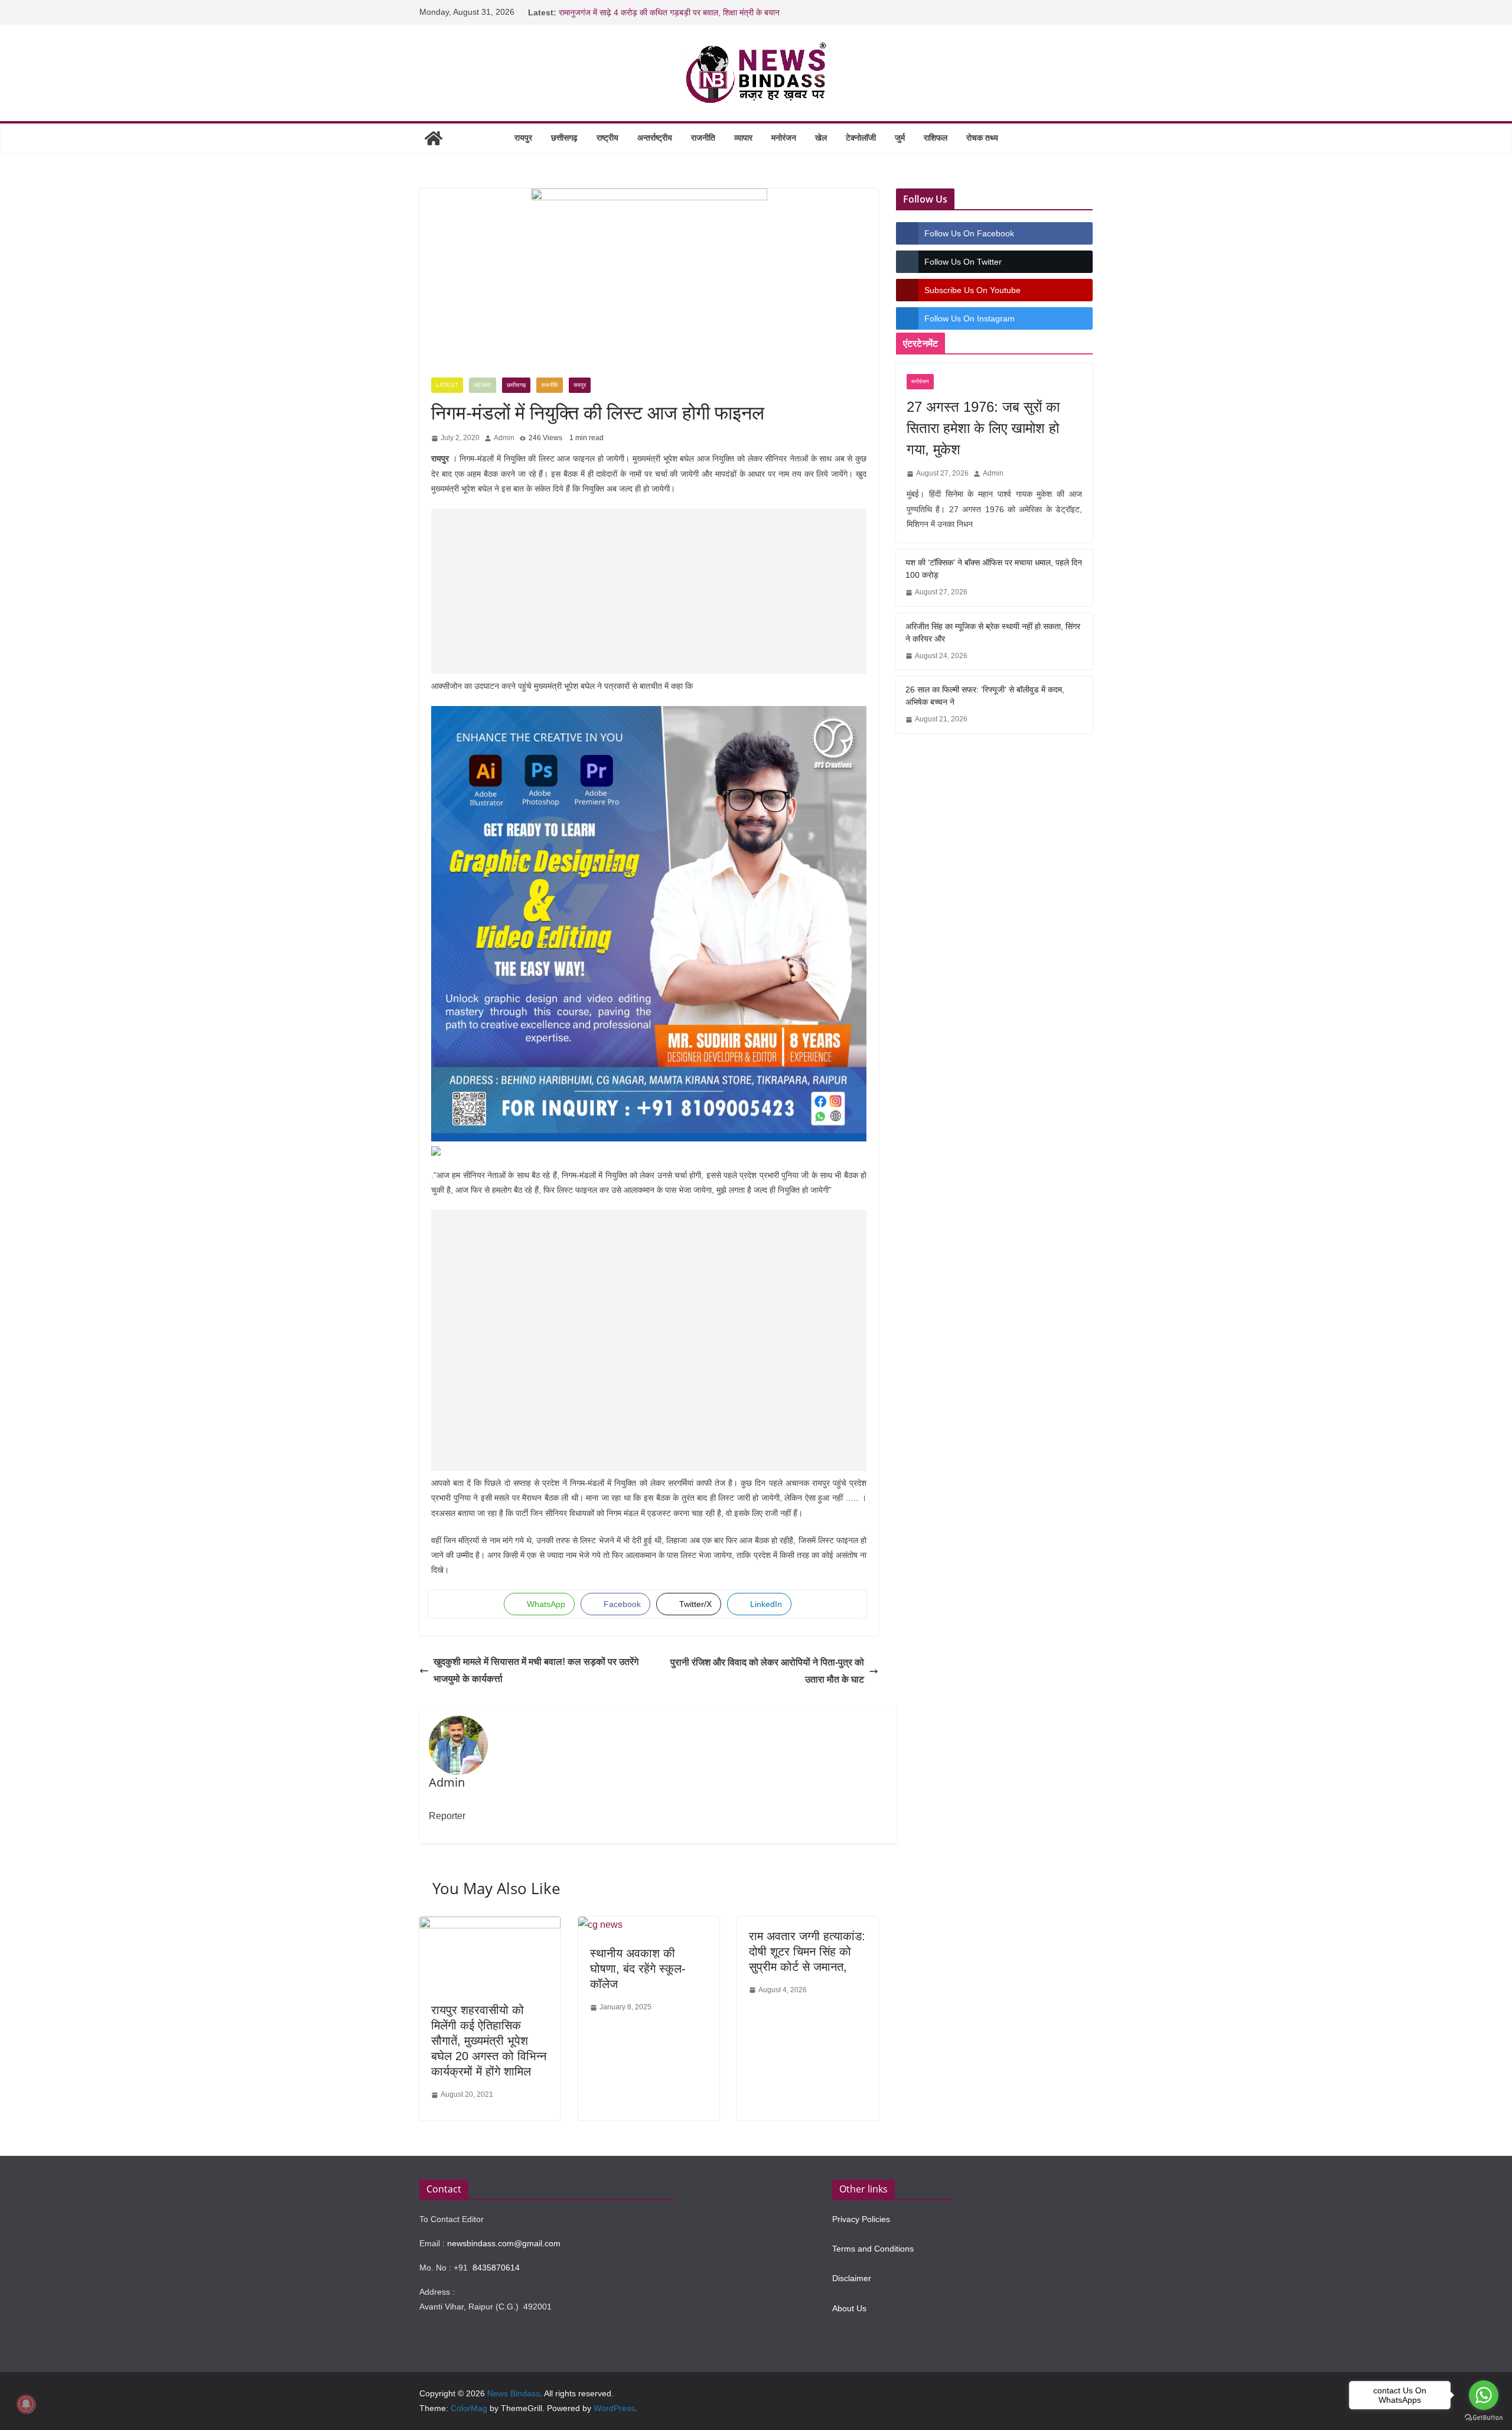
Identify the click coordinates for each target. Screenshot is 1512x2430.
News (483, 385)
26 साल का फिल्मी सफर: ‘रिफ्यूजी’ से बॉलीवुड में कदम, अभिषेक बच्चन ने (985, 696)
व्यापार (743, 138)
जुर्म (900, 138)
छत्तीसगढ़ (564, 138)
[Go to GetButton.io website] (1484, 2418)
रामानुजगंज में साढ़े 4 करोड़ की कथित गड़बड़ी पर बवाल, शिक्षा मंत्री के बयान (669, 12)
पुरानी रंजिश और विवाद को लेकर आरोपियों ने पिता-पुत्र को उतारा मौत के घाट (767, 1671)
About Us (849, 2308)
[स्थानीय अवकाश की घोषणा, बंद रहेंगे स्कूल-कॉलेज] (600, 1925)
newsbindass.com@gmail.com (504, 2243)
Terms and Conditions (873, 2249)
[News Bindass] (434, 138)
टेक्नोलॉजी (861, 138)
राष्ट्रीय (607, 138)
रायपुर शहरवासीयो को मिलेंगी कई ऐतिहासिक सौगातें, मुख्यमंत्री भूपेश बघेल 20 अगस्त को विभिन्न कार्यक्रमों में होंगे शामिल (489, 2041)
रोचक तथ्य (982, 138)
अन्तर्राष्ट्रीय (655, 138)
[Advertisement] (649, 591)
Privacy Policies (861, 2219)
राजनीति (703, 138)
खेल (821, 138)
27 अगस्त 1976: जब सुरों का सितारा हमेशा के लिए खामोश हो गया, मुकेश (983, 428)
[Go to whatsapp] (1484, 2395)
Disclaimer (852, 2278)
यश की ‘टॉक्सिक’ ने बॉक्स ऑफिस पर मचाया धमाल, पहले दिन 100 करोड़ (994, 569)
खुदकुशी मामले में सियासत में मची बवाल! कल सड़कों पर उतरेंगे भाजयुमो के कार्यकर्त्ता (536, 1670)
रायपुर (523, 138)
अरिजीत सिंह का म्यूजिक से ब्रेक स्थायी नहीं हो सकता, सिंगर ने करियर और (993, 632)
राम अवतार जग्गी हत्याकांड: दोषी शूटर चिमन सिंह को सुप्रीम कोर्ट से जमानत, (807, 1951)
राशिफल (936, 138)
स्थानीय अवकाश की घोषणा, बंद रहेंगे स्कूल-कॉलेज (638, 1969)
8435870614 (496, 2268)
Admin (504, 438)
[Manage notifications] (26, 2404)
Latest (447, 385)
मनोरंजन (784, 138)
